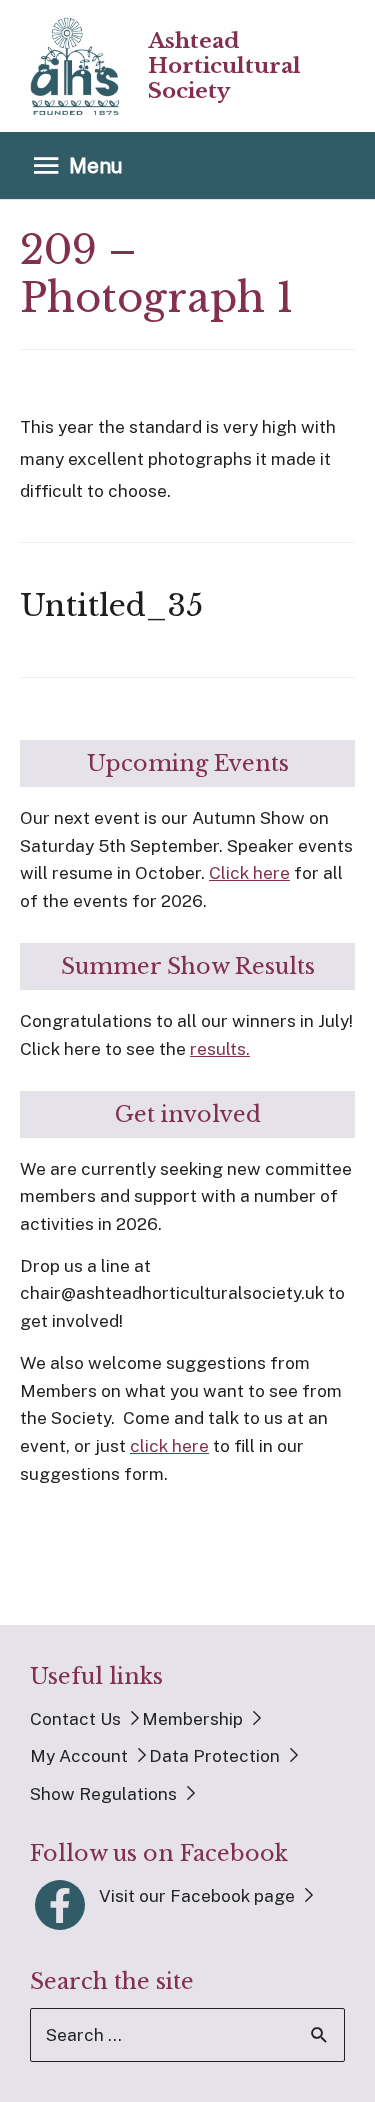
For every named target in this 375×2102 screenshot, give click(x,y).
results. (220, 1049)
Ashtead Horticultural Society (224, 66)
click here (169, 1446)
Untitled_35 (111, 605)
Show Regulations (103, 1794)
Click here (249, 873)
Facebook (60, 1905)
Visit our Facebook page (197, 1896)
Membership (192, 1719)
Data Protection (214, 1756)
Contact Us (75, 1719)
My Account (79, 1756)
